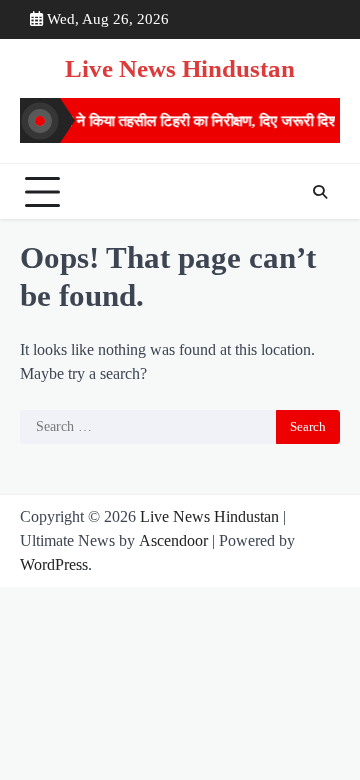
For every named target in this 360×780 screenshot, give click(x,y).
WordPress (54, 564)
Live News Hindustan (180, 68)
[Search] (320, 192)
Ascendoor (173, 540)
